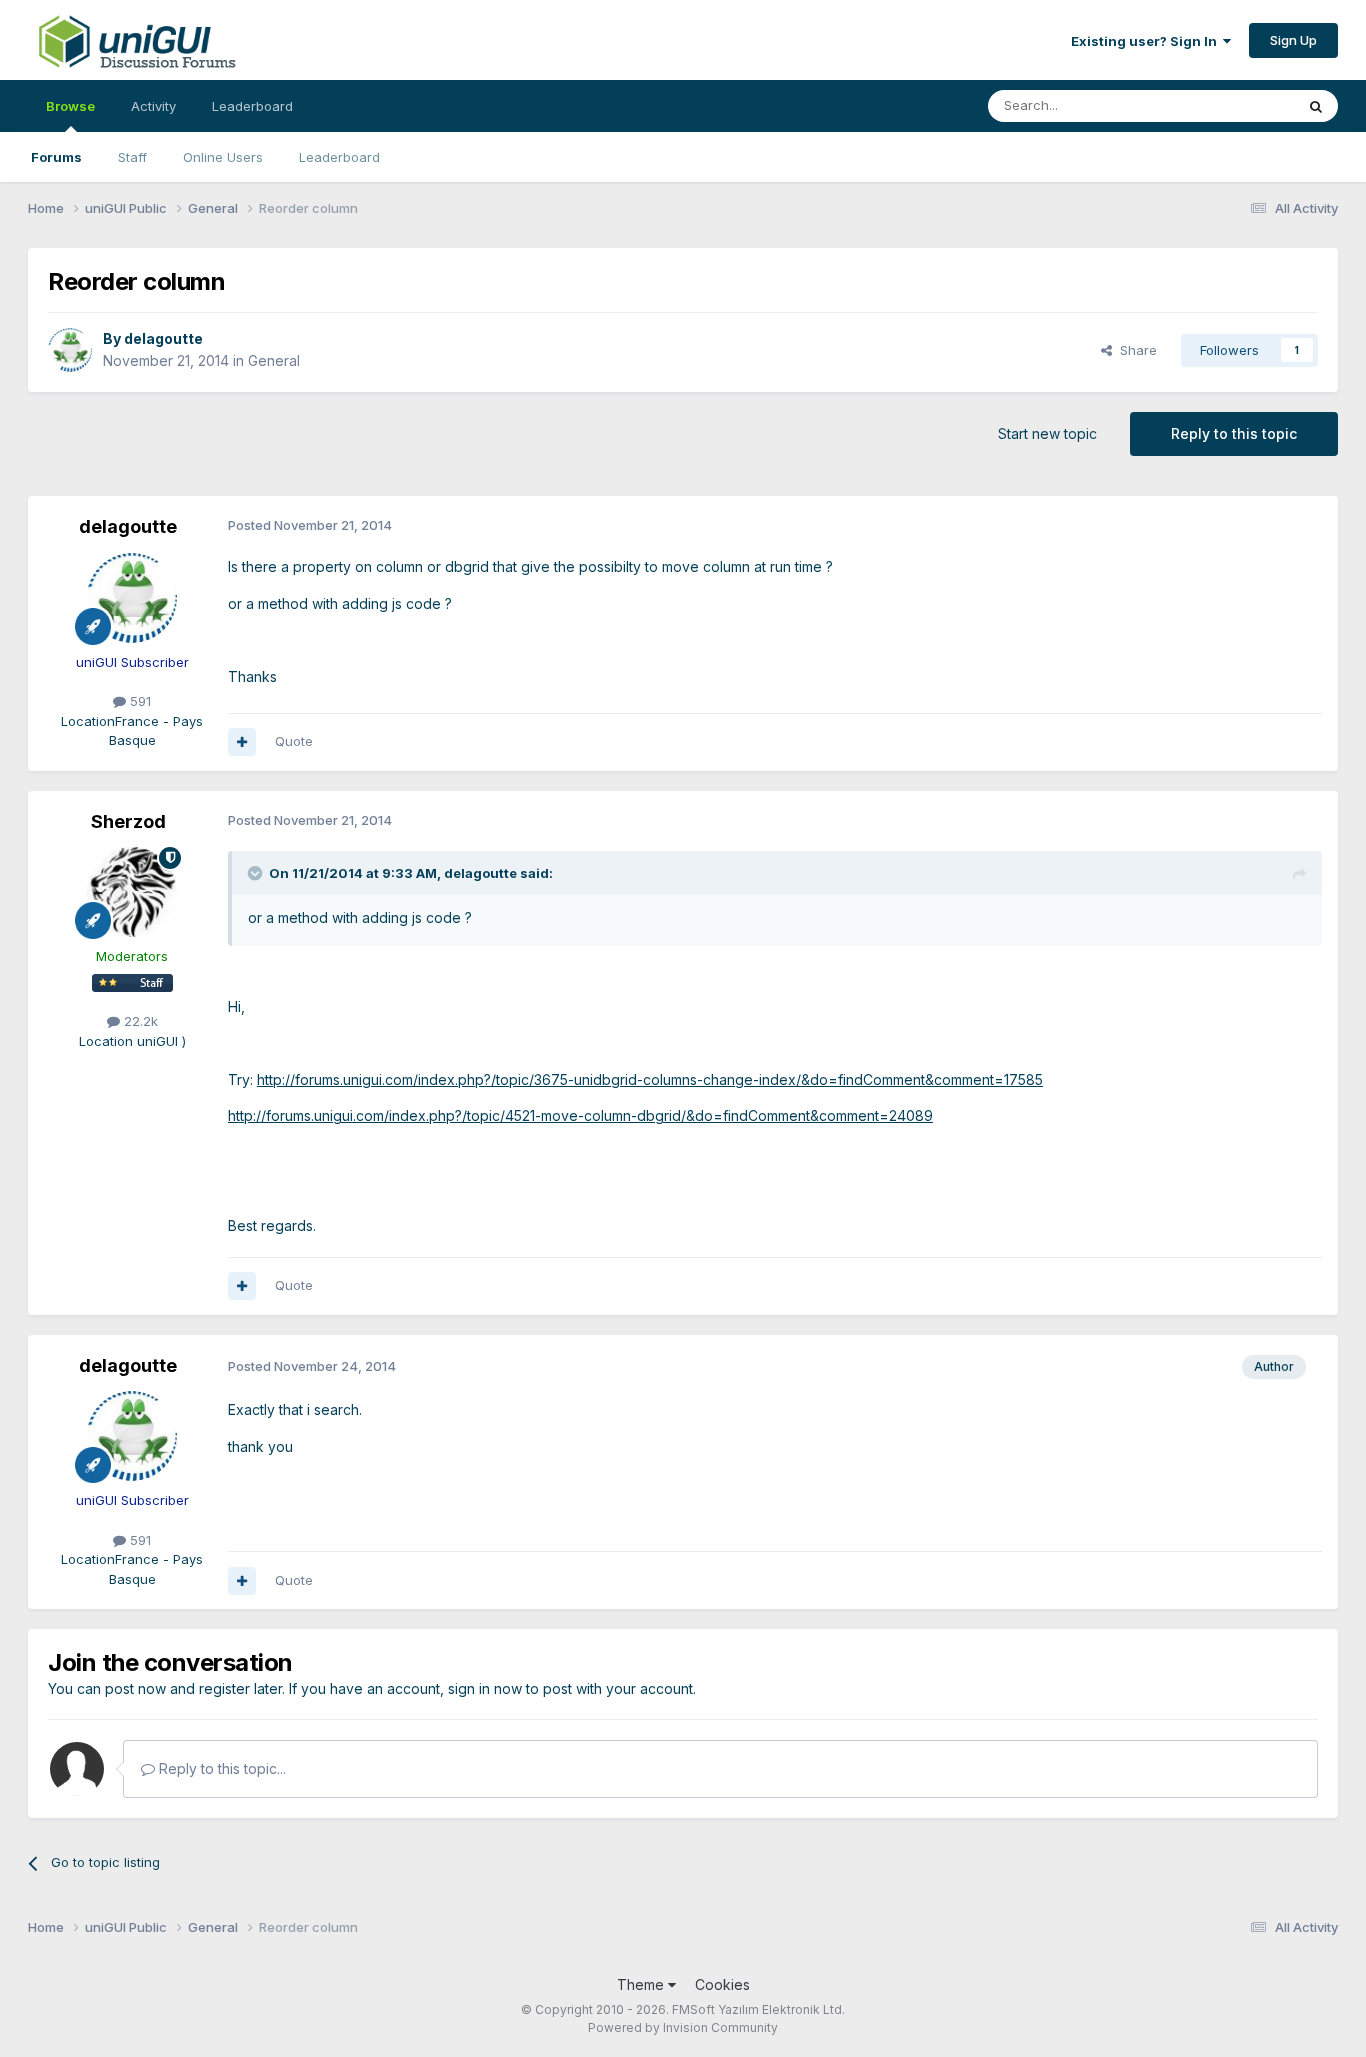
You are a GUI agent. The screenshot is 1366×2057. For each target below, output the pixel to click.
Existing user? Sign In (1147, 41)
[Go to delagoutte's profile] (70, 350)
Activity (153, 106)
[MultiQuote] (242, 742)
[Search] (1316, 106)
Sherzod (128, 821)
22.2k (139, 1021)
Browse (70, 106)
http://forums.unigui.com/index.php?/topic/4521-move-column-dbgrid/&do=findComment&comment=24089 (580, 1115)
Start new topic (1047, 433)
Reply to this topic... (220, 1768)
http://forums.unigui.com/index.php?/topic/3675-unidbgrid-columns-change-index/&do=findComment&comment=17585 (650, 1079)
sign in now (485, 1688)
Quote (294, 741)
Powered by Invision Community (683, 2027)
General (274, 360)
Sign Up (1293, 40)
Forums (56, 157)
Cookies (722, 1984)
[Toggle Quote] (257, 873)
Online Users (223, 157)
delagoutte (163, 338)
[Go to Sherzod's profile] (132, 892)
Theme (642, 1984)
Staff (132, 157)
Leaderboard (339, 157)
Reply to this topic (1234, 433)
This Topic (1235, 105)
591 (138, 701)
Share (1134, 350)
